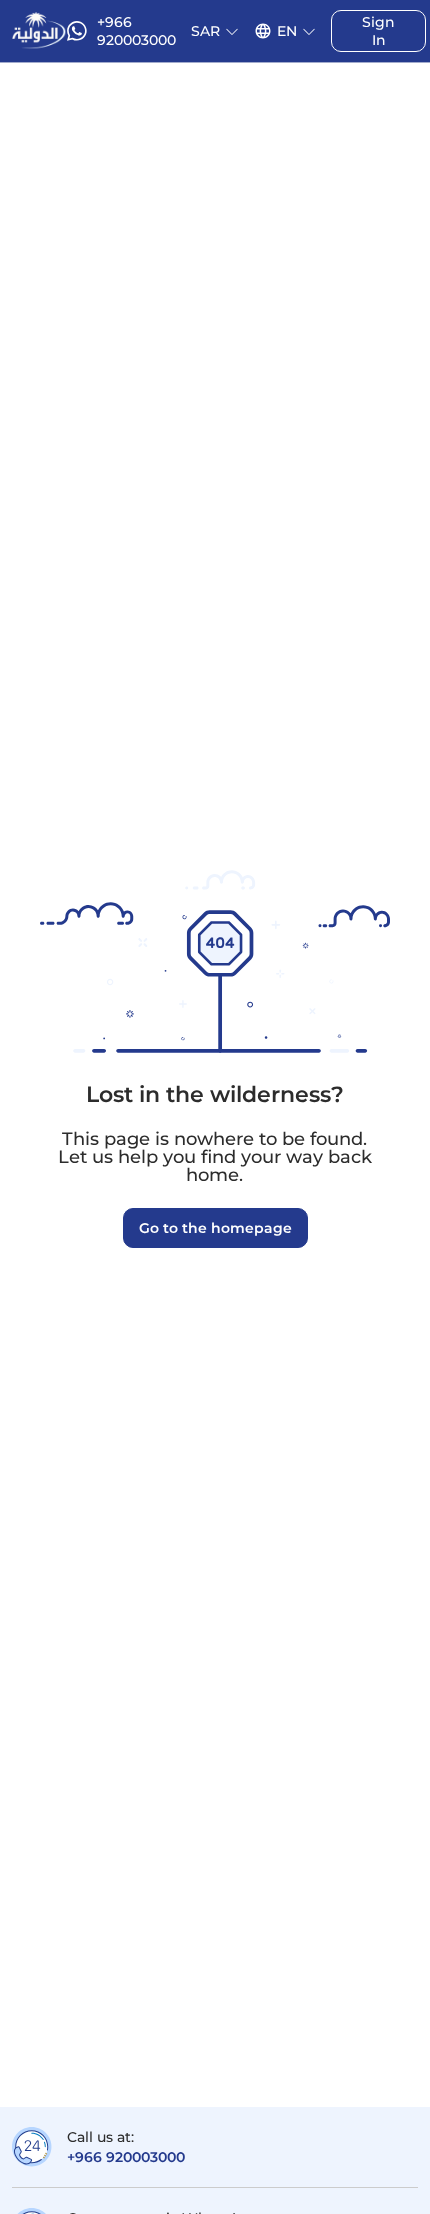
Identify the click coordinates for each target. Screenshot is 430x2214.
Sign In (378, 31)
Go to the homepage (215, 1228)
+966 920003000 (126, 2157)
